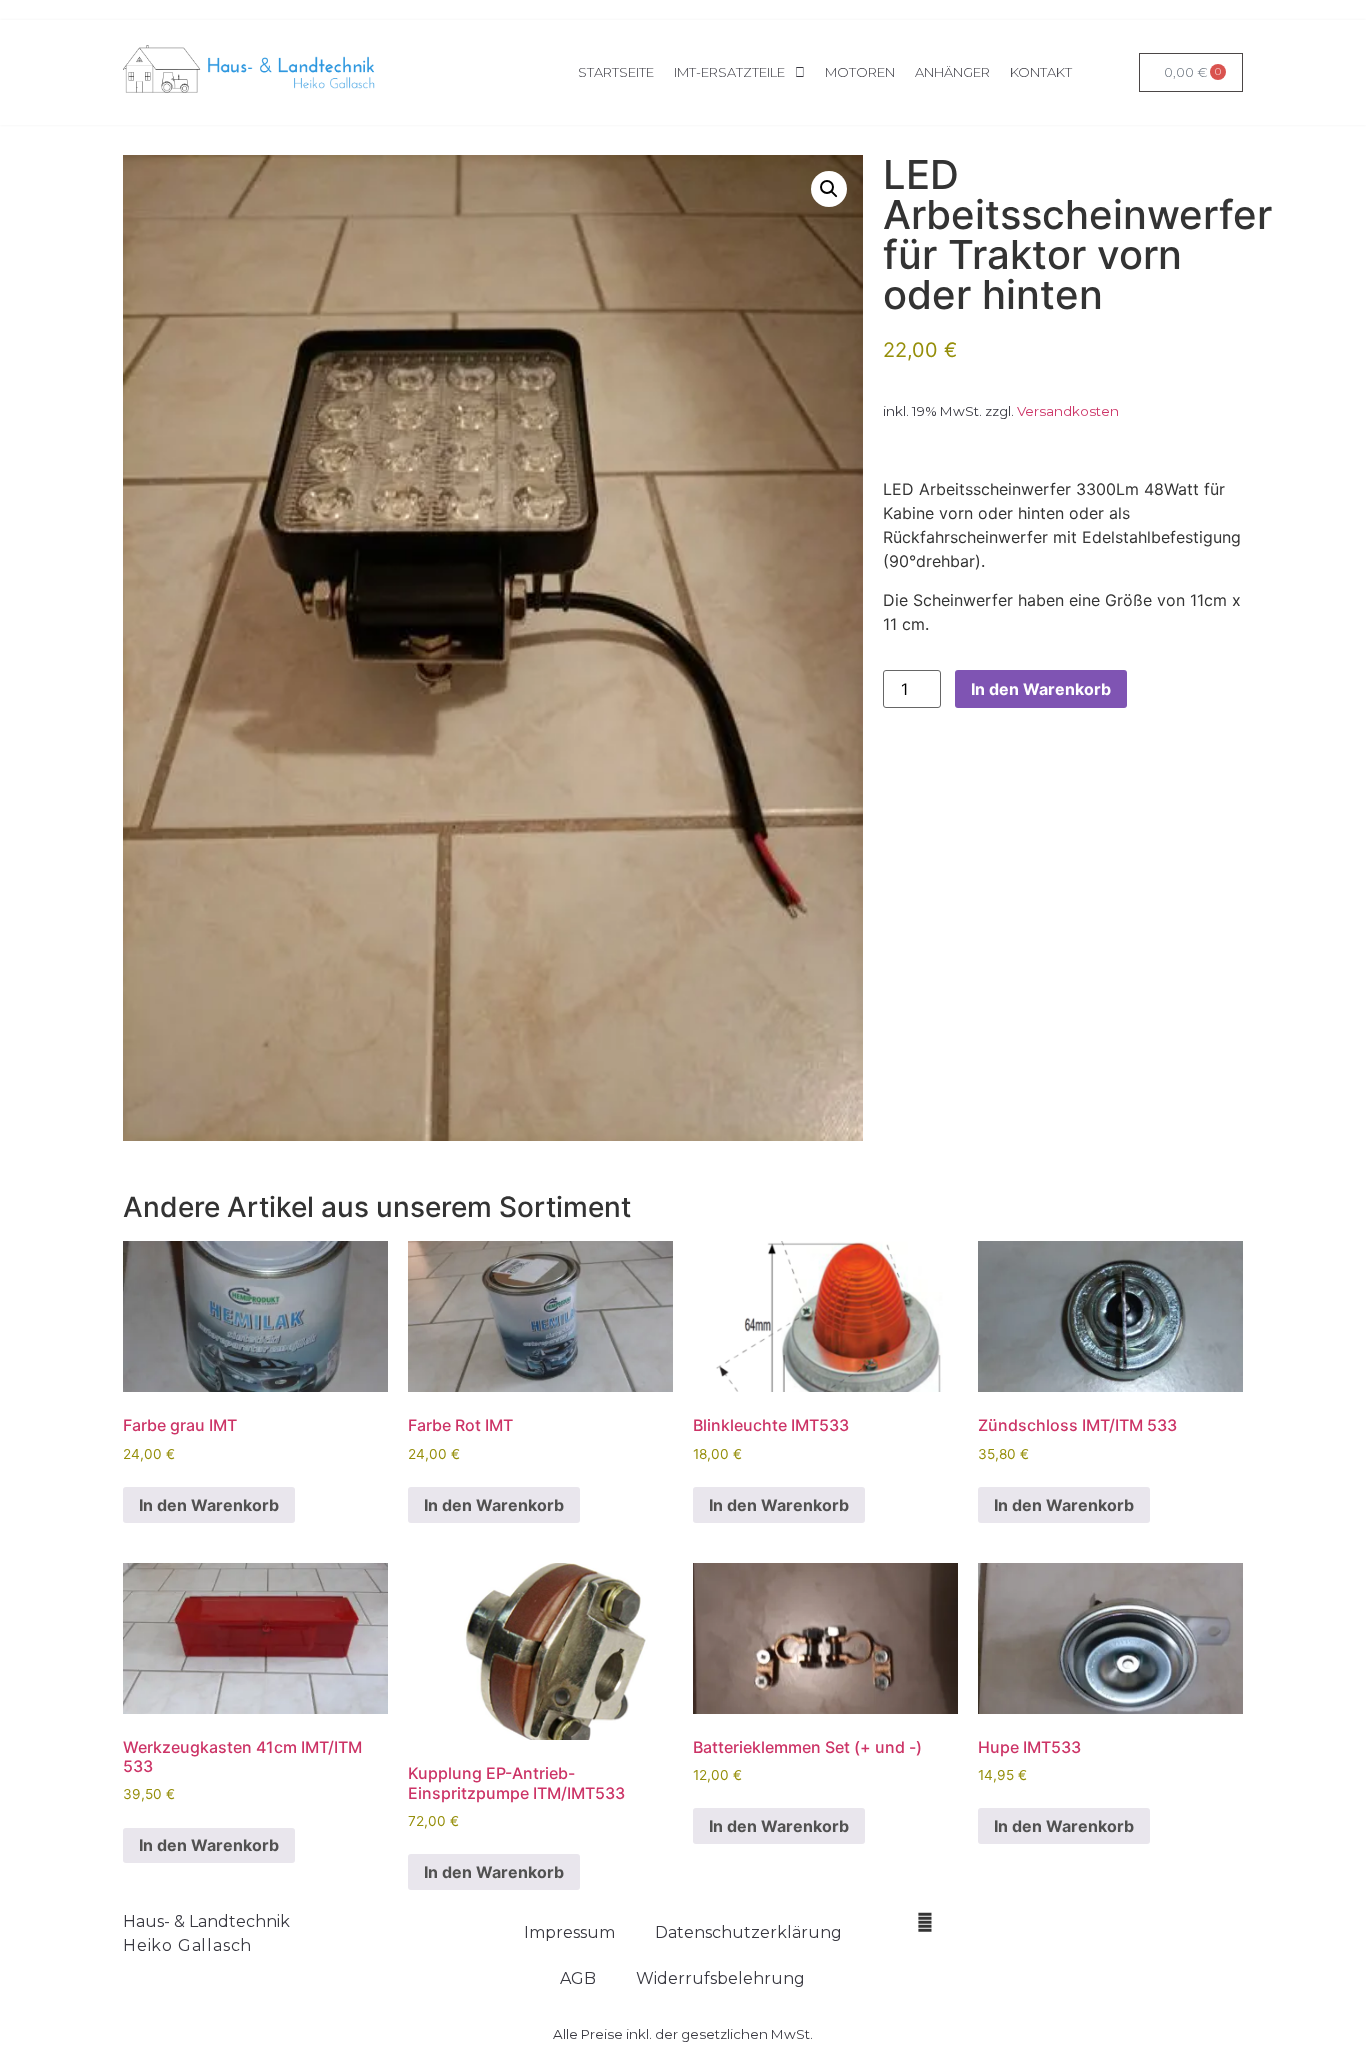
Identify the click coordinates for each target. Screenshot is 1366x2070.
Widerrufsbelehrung (720, 1978)
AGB (578, 1978)
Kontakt (1041, 72)
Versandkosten (1068, 411)
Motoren (860, 72)
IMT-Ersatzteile (729, 72)
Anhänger (952, 72)
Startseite (616, 72)
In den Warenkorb (1041, 689)
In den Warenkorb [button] (209, 1505)
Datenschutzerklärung (748, 1932)
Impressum (569, 1932)
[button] (829, 189)
